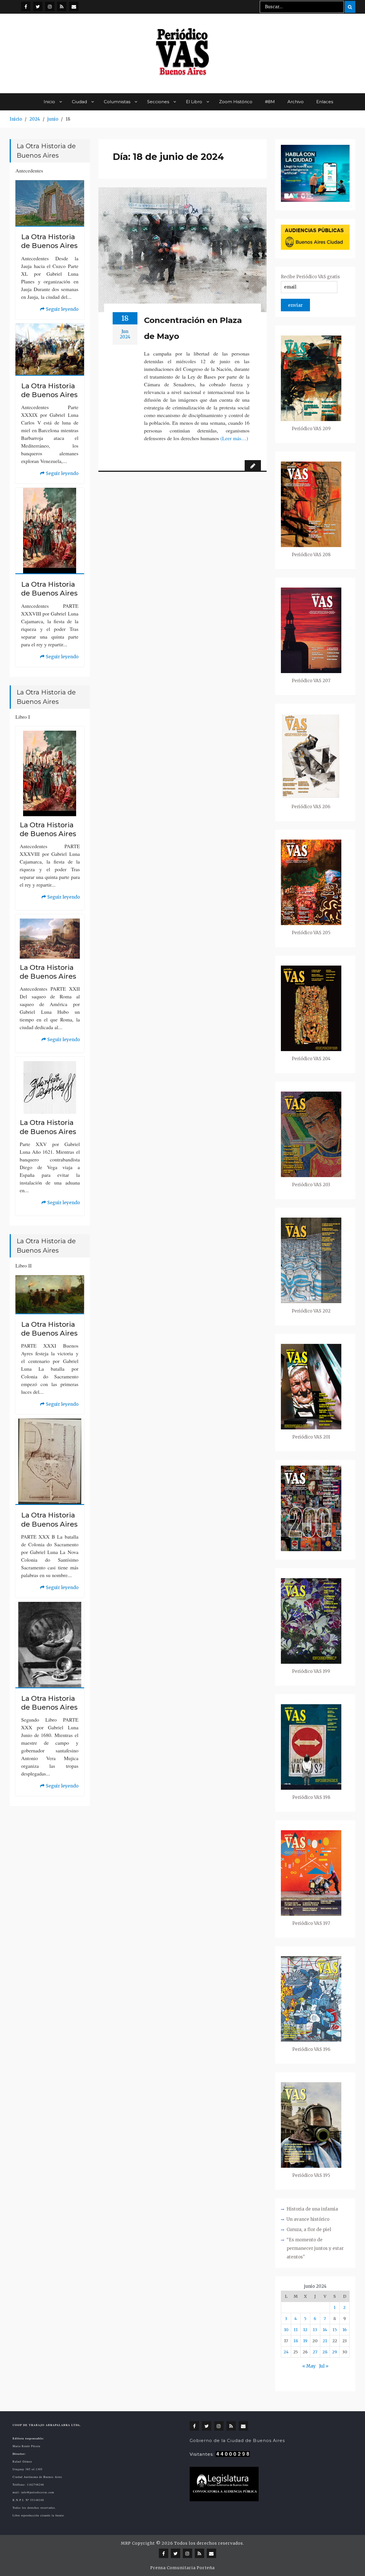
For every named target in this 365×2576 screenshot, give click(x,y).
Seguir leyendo (59, 310)
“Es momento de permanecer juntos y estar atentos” (315, 2248)
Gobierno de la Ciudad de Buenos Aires (237, 2440)
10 (286, 2330)
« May (309, 2366)
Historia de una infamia (312, 2209)
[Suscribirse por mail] (74, 6)
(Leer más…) (234, 438)
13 (315, 2330)
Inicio (49, 102)
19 (305, 2341)
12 (305, 2330)
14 (325, 2330)
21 (325, 2341)
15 (335, 2330)
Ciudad (79, 102)
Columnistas (117, 102)
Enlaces (325, 102)
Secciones (158, 102)
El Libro (194, 102)
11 (296, 2330)
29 (335, 2352)
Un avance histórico (308, 2219)
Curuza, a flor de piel (309, 2229)
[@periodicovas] (26, 6)
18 (296, 2341)
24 (286, 2352)
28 (325, 2352)
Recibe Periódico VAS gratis (310, 277)
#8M (270, 102)
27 (315, 2352)
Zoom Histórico (236, 102)
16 (345, 2330)
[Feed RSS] (62, 6)
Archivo (296, 102)
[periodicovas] (50, 6)
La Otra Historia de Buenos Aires (49, 241)
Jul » (324, 2366)
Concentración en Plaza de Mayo (193, 328)
